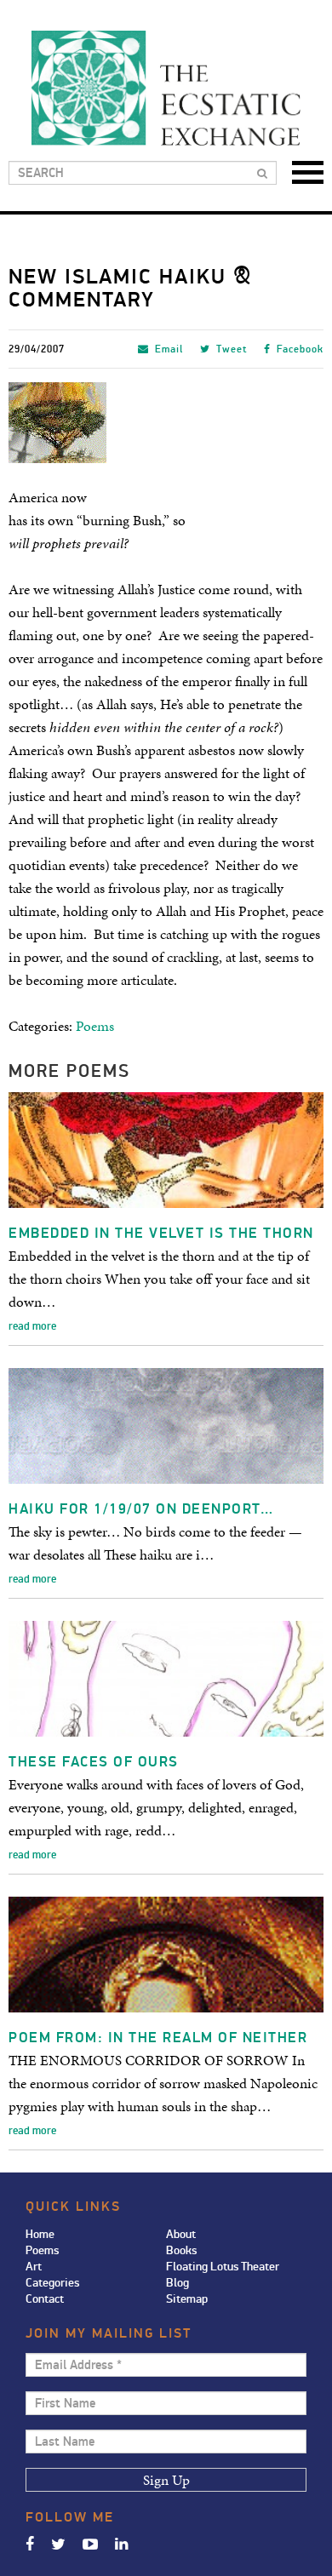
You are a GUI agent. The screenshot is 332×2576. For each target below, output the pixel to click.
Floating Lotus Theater (223, 2267)
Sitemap (187, 2299)
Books (181, 2250)
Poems (95, 1026)
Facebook (300, 349)
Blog (177, 2283)
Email (169, 349)
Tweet (232, 349)
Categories (52, 2283)
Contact (45, 2299)
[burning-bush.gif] (166, 423)
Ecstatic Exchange (166, 88)
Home (40, 2234)
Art (34, 2267)
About (181, 2234)
